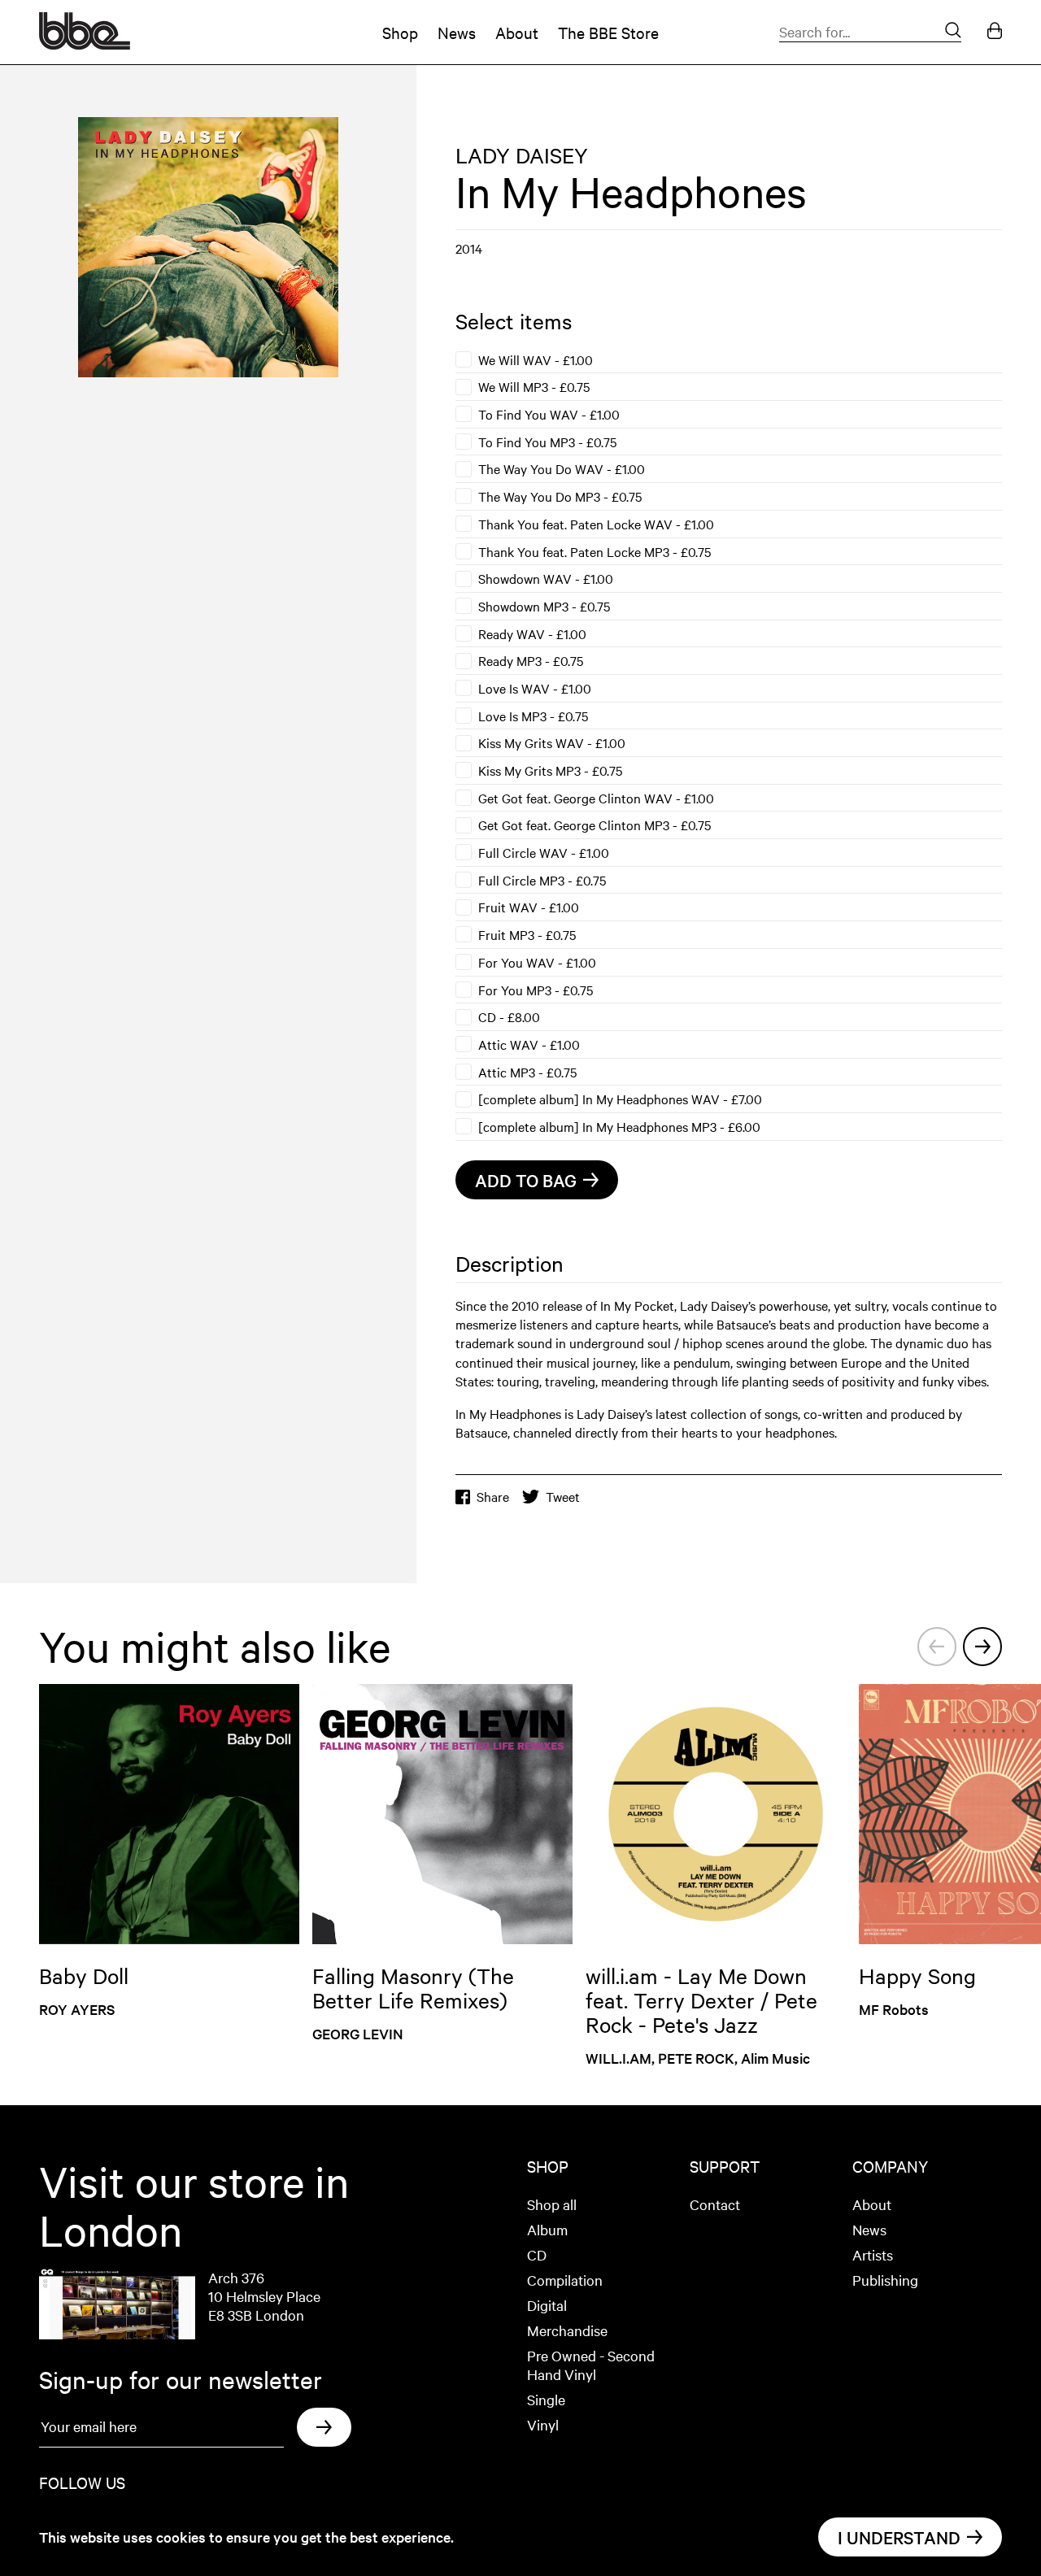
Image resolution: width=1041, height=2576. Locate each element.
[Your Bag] (995, 32)
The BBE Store (608, 32)
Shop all (552, 2204)
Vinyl (543, 2424)
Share (493, 1497)
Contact (715, 2204)
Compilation (565, 2280)
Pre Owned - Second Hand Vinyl (591, 2365)
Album (547, 2229)
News (457, 32)
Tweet (563, 1497)
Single (546, 2399)
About (517, 32)
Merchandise (567, 2330)
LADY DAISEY (522, 155)
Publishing (885, 2280)
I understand (899, 2537)
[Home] (85, 44)
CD (537, 2254)
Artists (873, 2254)
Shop (400, 32)
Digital (547, 2305)
